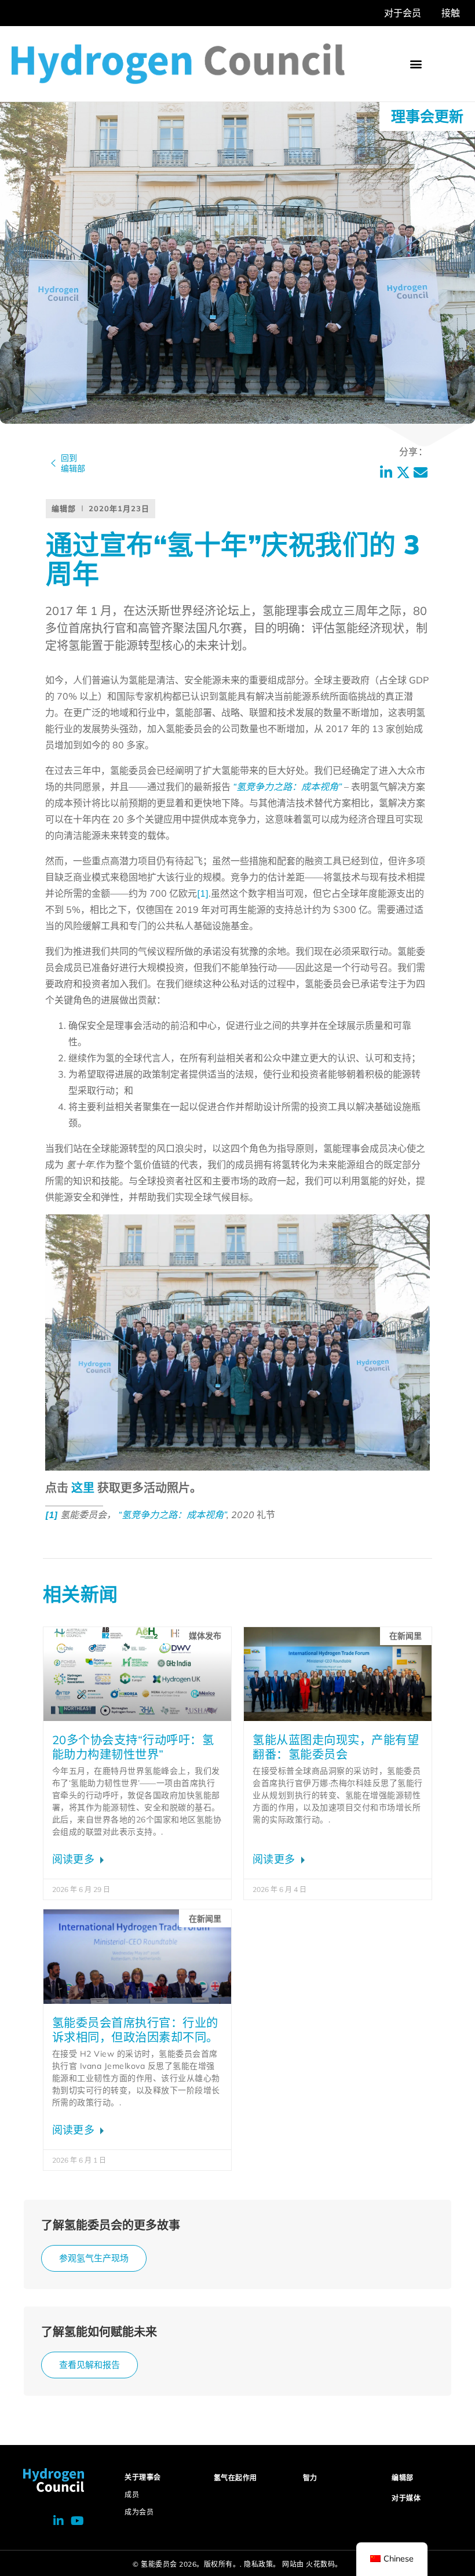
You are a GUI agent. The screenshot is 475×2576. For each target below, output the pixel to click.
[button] (416, 63)
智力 (310, 2478)
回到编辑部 (73, 463)
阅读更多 (75, 1859)
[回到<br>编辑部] (53, 463)
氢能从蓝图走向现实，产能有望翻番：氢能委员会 (336, 1747)
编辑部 (403, 2478)
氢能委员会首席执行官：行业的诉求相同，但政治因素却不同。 (135, 2030)
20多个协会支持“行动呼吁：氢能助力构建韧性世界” (133, 1747)
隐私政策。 (262, 2564)
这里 (83, 1488)
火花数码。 (324, 2564)
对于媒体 (406, 2498)
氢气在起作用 (235, 2478)
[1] (203, 893)
